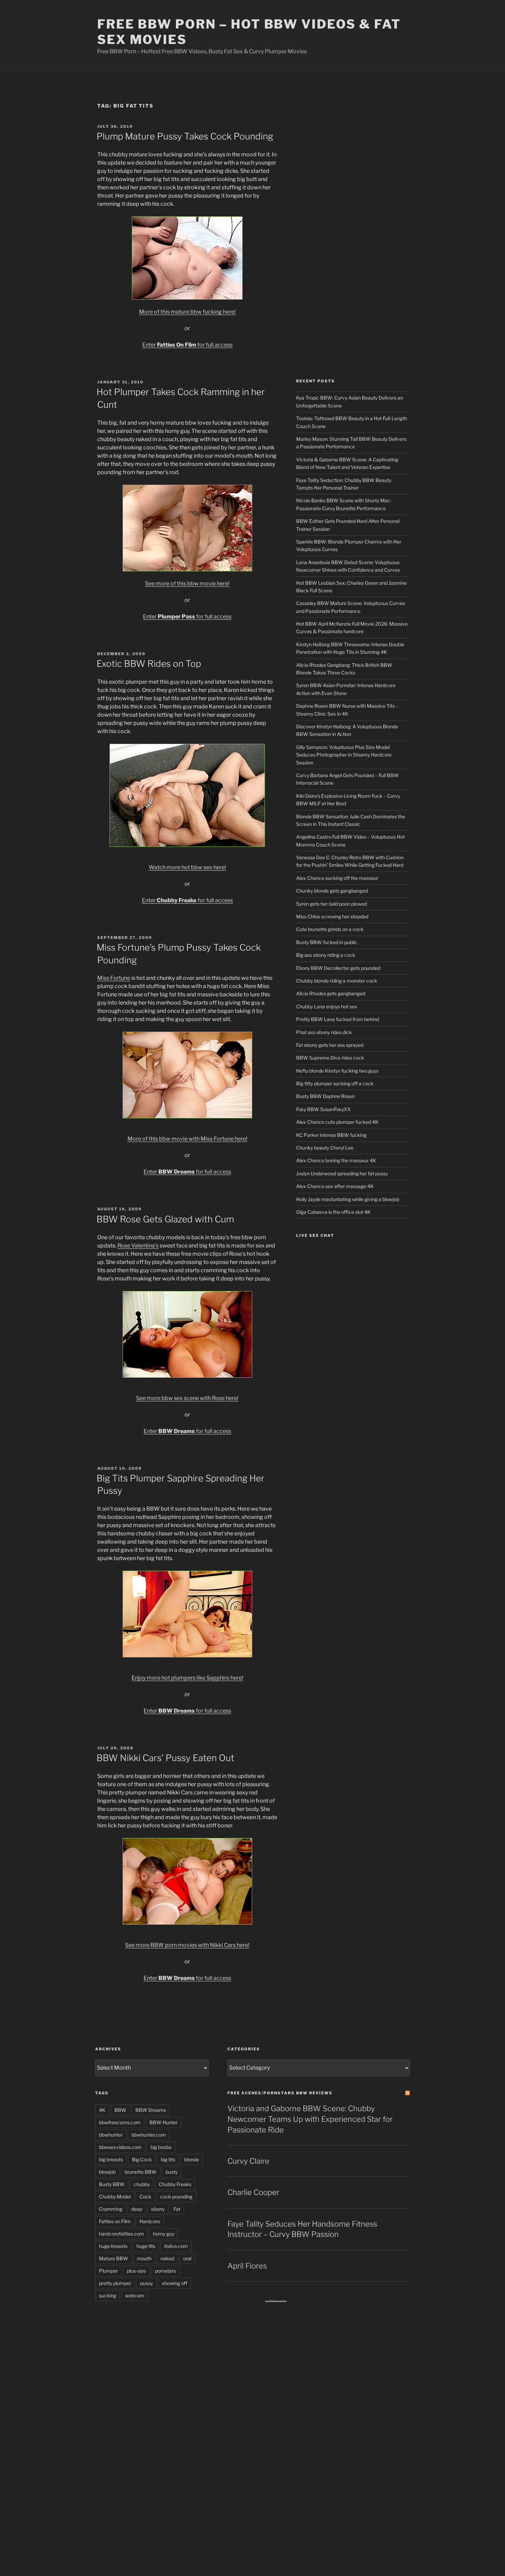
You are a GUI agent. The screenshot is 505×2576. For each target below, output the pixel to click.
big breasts (111, 2159)
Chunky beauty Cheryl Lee (325, 1148)
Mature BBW (114, 2258)
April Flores (247, 2266)
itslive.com (176, 2246)
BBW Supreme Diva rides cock (330, 1058)
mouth (144, 2258)
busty (172, 2172)
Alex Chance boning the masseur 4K (336, 1160)
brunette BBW (141, 2172)
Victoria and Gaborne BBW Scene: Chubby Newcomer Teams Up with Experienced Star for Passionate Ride (310, 2119)
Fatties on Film (115, 2221)
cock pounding (176, 2197)
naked (167, 2258)
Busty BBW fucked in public (327, 942)
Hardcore (150, 2221)
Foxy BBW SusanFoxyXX (323, 1109)
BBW (120, 2110)
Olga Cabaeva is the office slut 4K (333, 1212)
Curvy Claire (248, 2161)
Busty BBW (112, 2184)
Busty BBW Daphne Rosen (326, 1096)
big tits (168, 2159)
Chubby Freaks (175, 2184)
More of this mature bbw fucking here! (187, 312)
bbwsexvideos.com (120, 2147)
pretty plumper (115, 2283)
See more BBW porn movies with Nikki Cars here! (187, 1945)
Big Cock (142, 2159)
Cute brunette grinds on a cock (330, 929)
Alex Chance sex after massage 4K (335, 1186)
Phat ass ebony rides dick (324, 1032)
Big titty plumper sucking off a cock (335, 1083)
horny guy (164, 2234)
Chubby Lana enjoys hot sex (327, 1006)
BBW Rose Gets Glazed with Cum (165, 1219)
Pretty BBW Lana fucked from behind (338, 1019)
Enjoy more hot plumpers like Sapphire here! (187, 1678)
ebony (158, 2209)
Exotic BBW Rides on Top (149, 664)
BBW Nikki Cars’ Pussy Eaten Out (165, 1758)
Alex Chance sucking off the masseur (337, 878)
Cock (145, 2197)
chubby (142, 2184)
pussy (147, 2283)
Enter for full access (187, 345)
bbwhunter (111, 2135)
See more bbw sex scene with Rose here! (187, 1398)
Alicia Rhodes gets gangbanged (331, 993)
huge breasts (113, 2246)
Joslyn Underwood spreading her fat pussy (342, 1173)
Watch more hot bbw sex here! (187, 867)
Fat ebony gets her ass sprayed (330, 1045)
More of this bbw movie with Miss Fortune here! (187, 1139)
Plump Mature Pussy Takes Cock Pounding (185, 136)
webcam (135, 2295)
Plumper (108, 2271)
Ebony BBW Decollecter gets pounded (338, 968)
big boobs (161, 2147)
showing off (175, 2283)
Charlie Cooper (253, 2192)
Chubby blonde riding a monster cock (337, 981)
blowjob (107, 2172)
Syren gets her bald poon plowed (332, 904)
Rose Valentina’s (138, 1246)
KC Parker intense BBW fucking (331, 1135)
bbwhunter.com (149, 2135)
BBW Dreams (151, 2110)
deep (137, 2209)
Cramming (111, 2209)
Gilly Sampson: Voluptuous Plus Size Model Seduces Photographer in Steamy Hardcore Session (344, 755)
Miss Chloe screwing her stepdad (332, 916)
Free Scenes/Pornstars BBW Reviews (280, 2093)
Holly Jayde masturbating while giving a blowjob (348, 1199)
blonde (192, 2159)
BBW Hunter (164, 2122)
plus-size (136, 2271)
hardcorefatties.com (121, 2234)
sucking (108, 2295)
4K (102, 2110)
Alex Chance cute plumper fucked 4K (337, 1122)
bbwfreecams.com (120, 2122)
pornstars (165, 2271)
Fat (177, 2209)
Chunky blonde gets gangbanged (332, 891)
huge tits (146, 2246)
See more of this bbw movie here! (187, 584)
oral (187, 2258)
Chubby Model (115, 2197)
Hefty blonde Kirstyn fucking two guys (337, 1071)
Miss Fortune (114, 978)
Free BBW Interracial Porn (276, 2301)
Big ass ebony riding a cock (326, 955)
